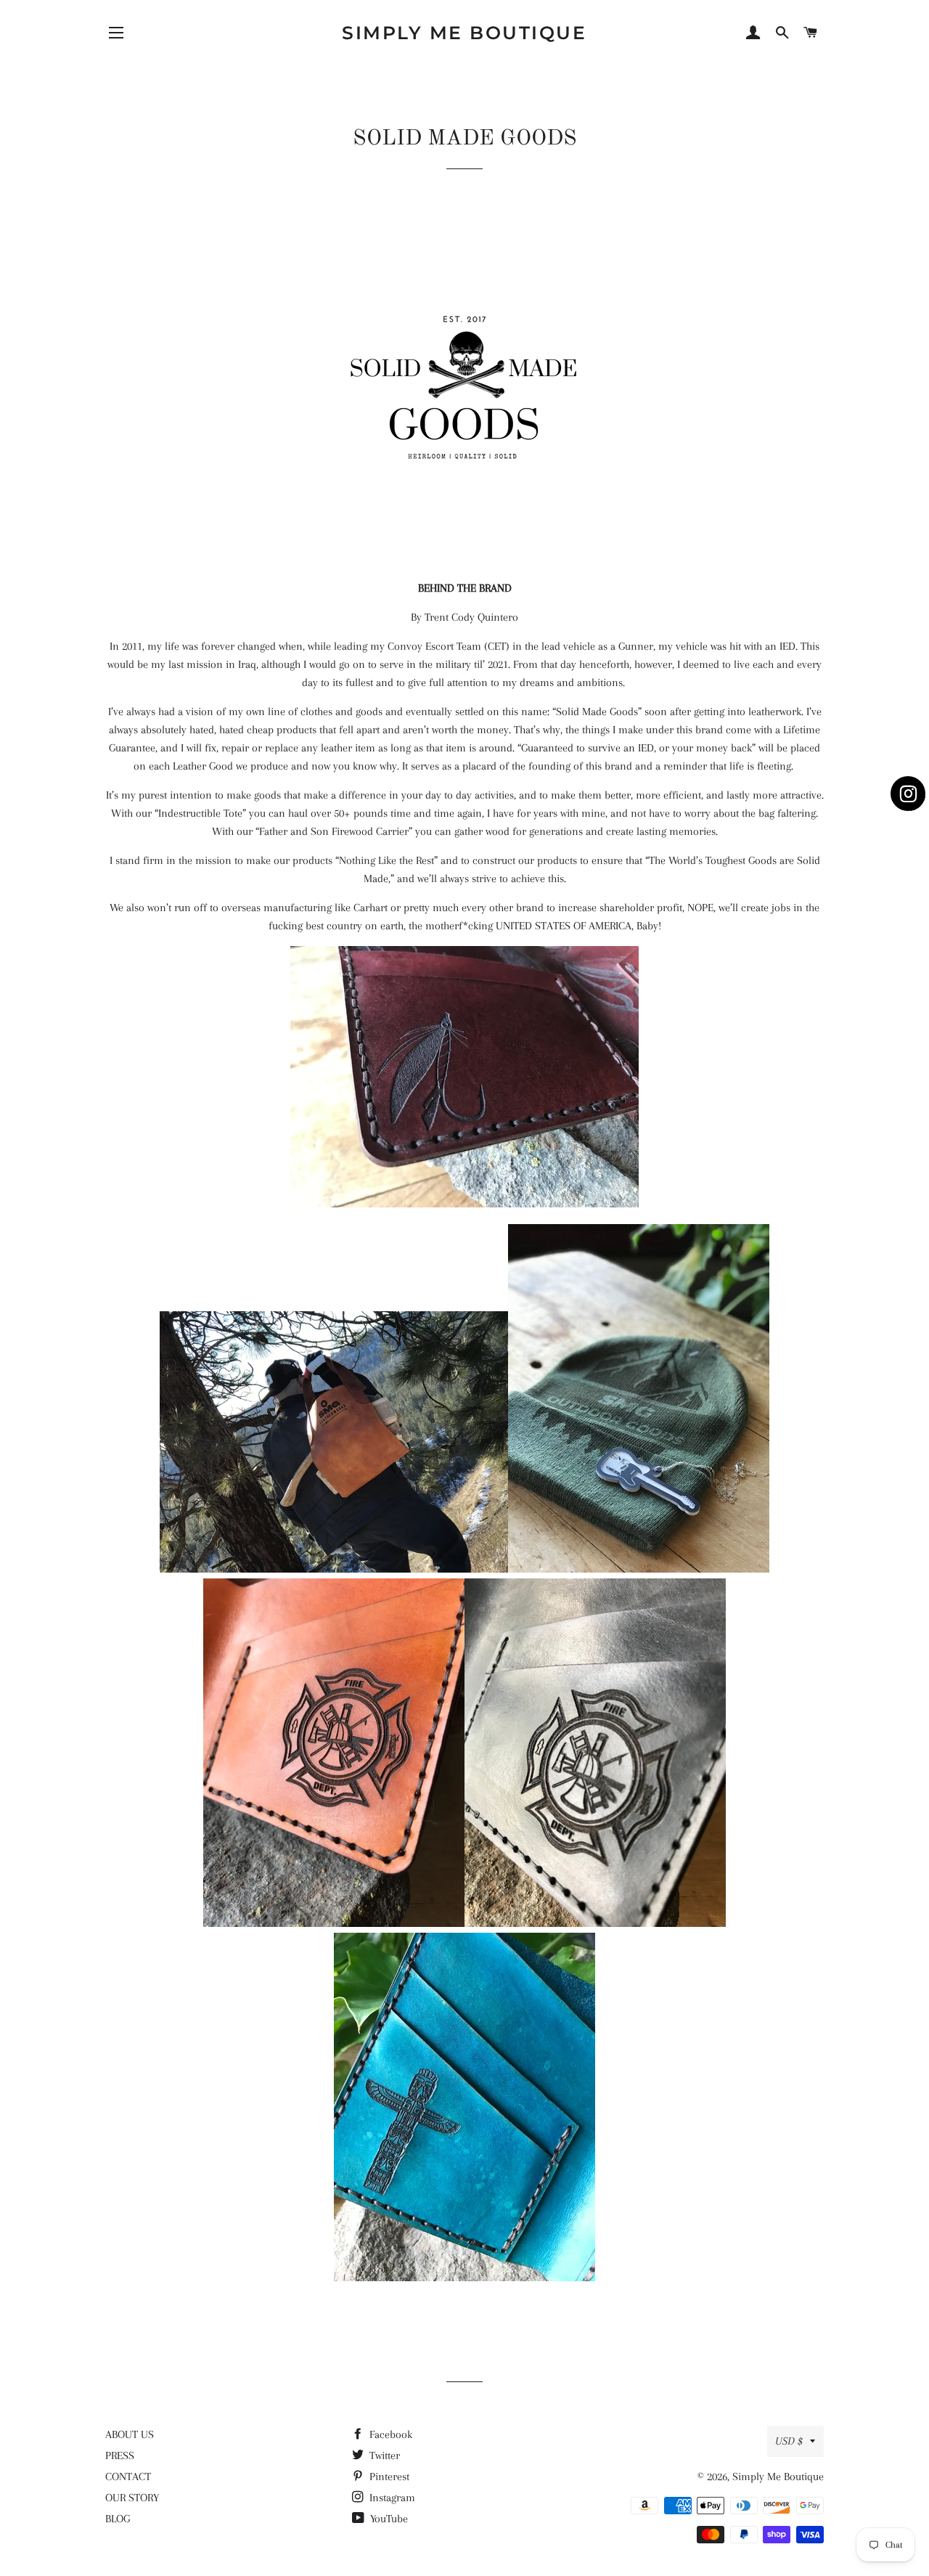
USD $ (789, 2441)
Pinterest (388, 2477)
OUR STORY (132, 2498)
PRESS (120, 2455)
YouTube (388, 2519)
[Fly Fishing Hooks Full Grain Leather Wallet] (464, 1204)
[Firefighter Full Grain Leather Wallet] (334, 1923)
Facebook (389, 2434)
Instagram (391, 2498)
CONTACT (128, 2477)
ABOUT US (130, 2434)
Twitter (383, 2455)
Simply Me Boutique (464, 33)
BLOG (118, 2519)
